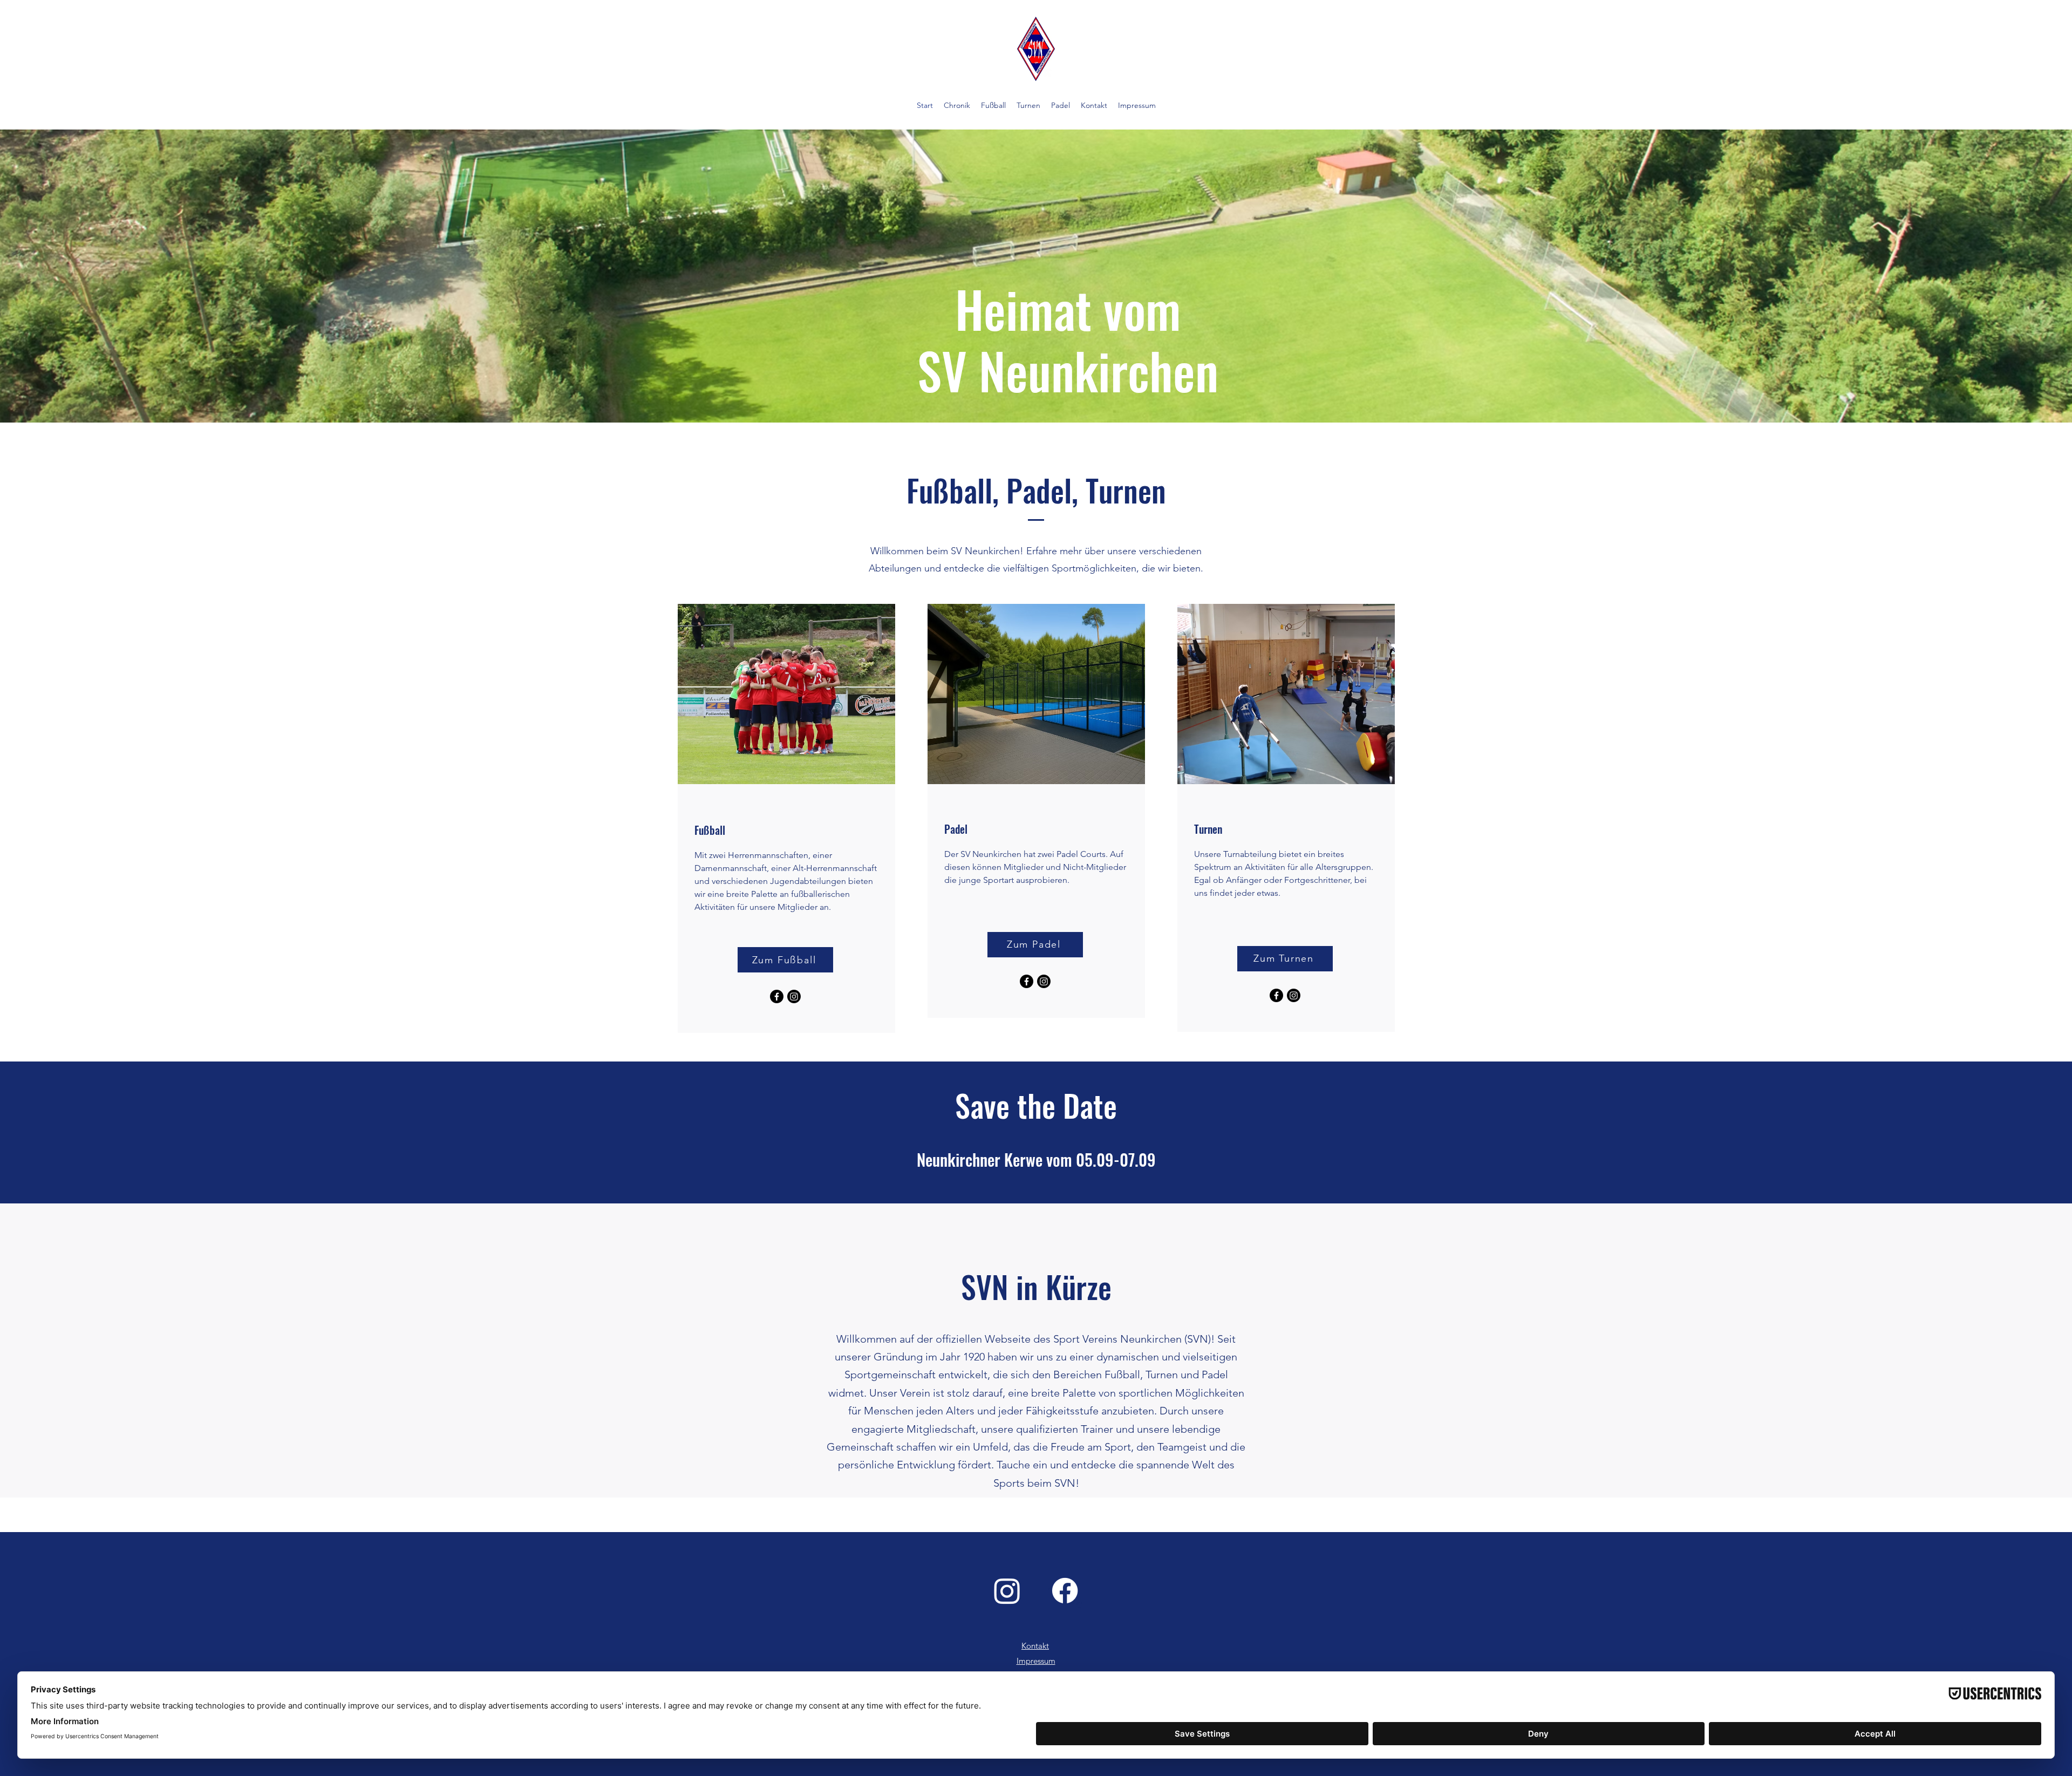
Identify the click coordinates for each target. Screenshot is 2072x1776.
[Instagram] (794, 996)
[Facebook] (777, 996)
